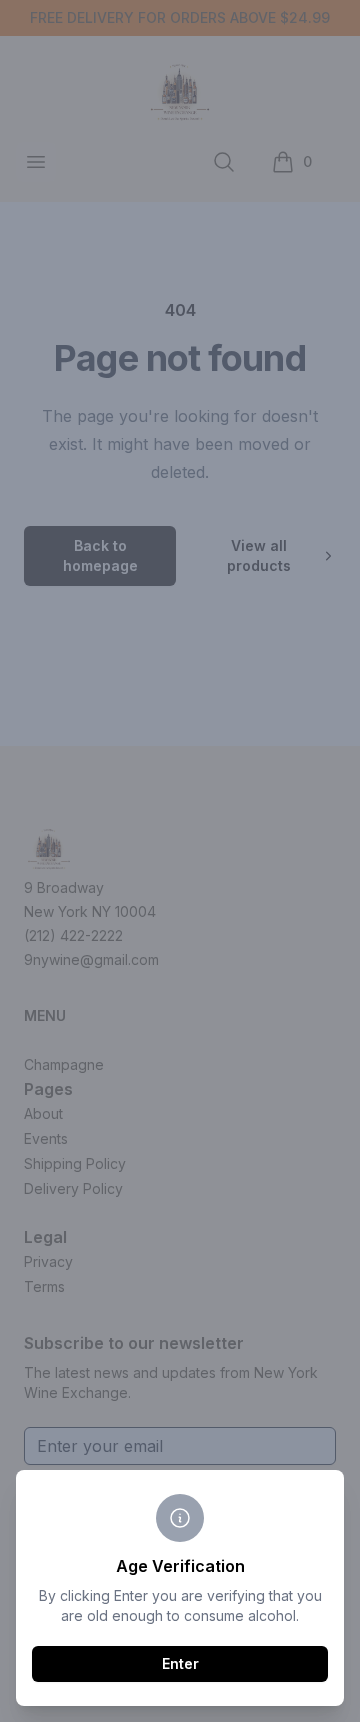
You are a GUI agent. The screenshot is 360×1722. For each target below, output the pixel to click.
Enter (180, 1663)
